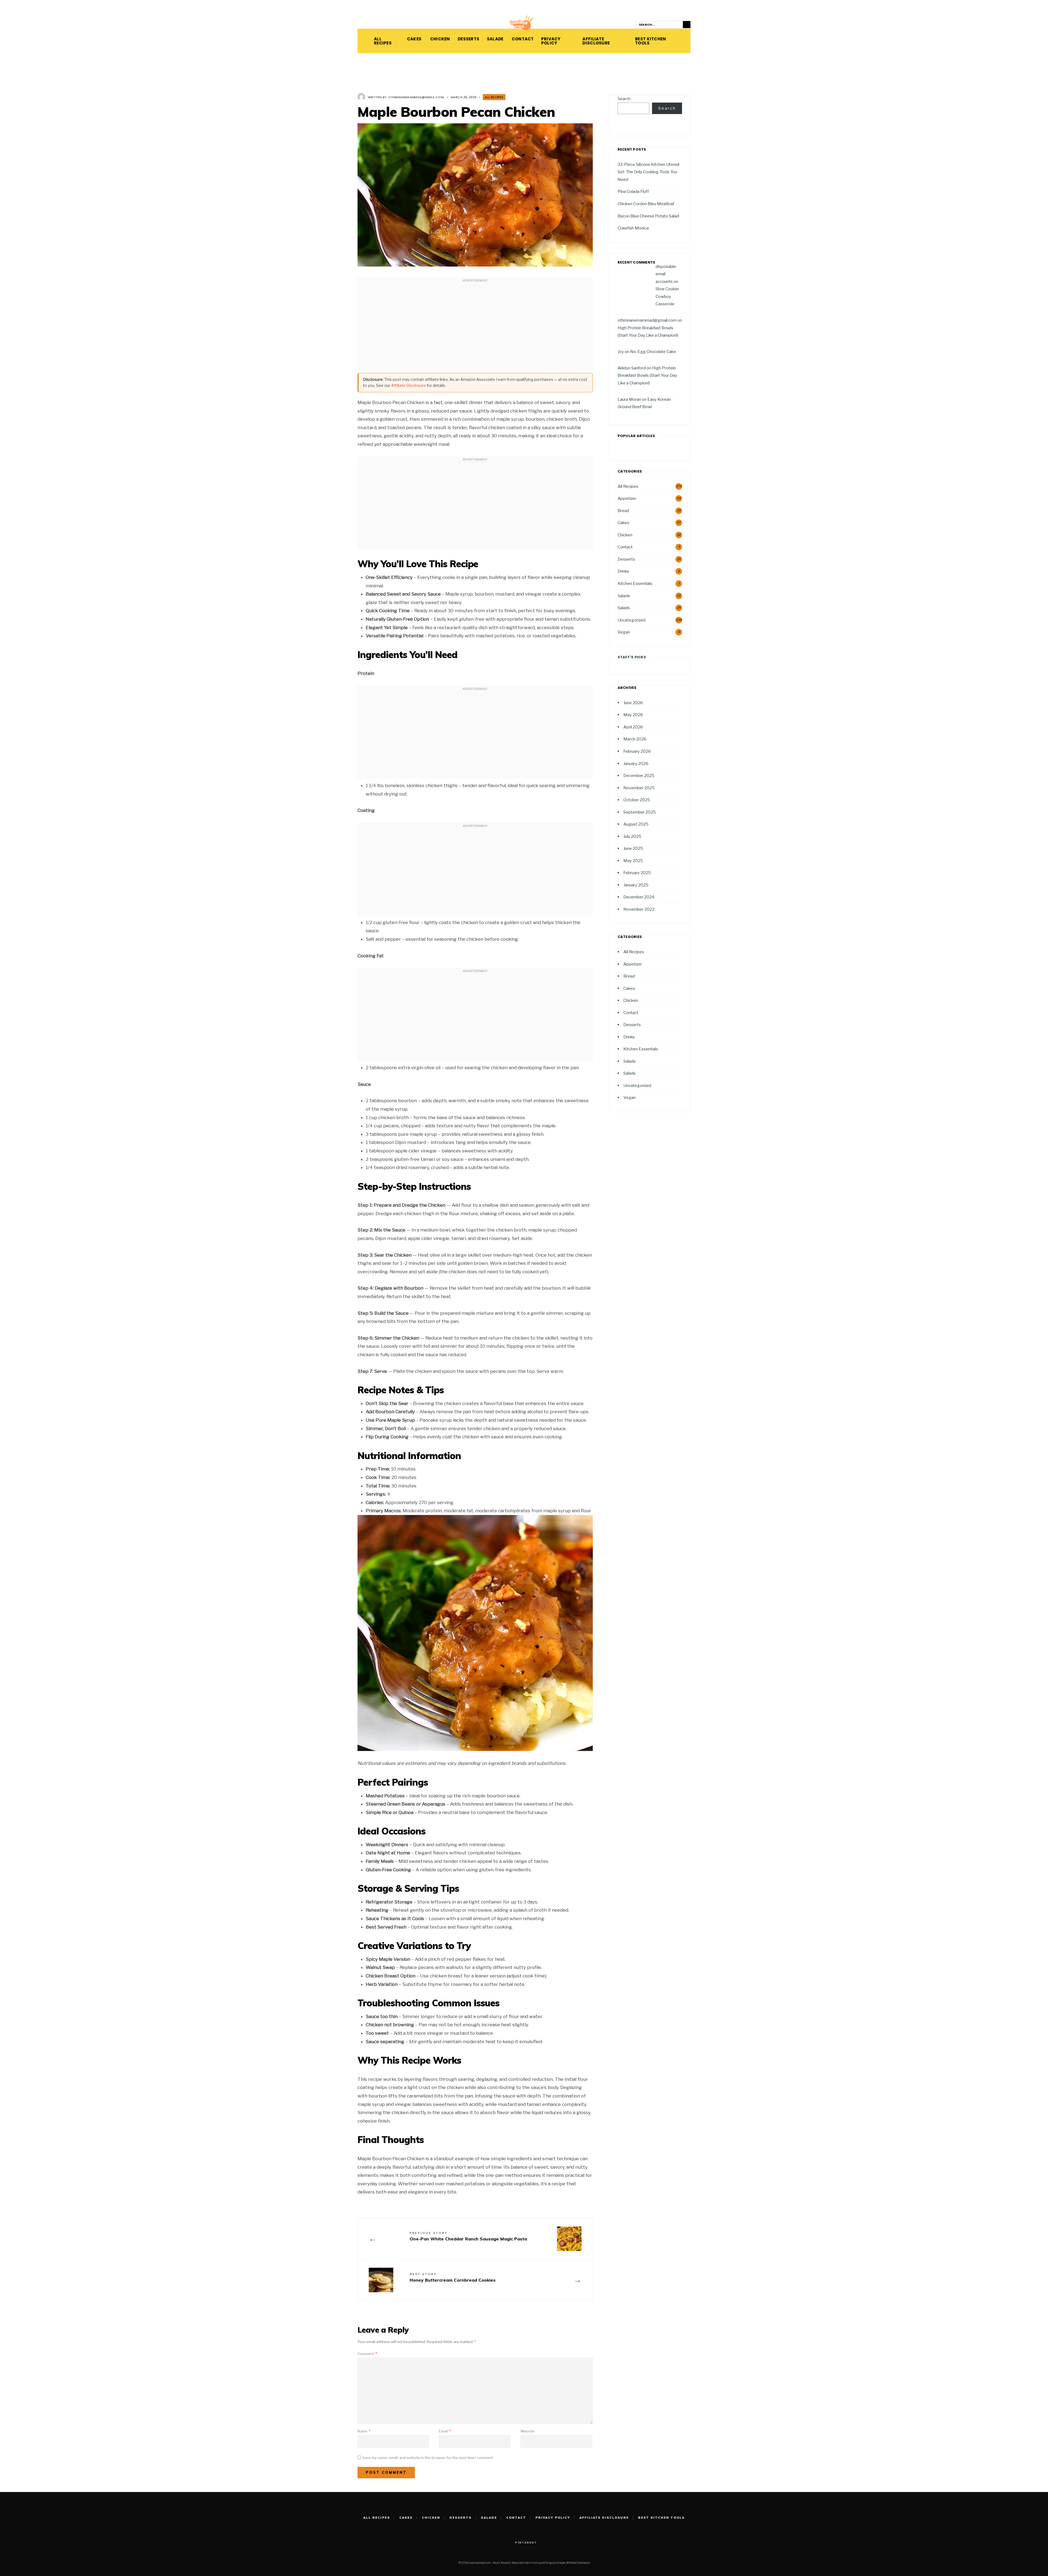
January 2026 (636, 763)
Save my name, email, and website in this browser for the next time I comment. (428, 2458)
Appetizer (627, 498)
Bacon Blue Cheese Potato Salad (648, 216)
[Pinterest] (360, 25)
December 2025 (639, 776)
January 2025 (636, 885)
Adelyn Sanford (632, 368)
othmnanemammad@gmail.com (416, 97)
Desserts (467, 39)
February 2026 (637, 751)
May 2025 (633, 861)
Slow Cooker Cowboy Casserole (667, 296)
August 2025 (636, 824)
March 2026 (635, 739)
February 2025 (637, 873)
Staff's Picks (632, 657)
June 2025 (633, 848)
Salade (494, 39)
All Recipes (383, 41)
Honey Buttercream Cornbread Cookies (453, 2277)
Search (624, 99)
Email (445, 2431)
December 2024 (639, 897)
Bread (623, 511)
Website (528, 2431)
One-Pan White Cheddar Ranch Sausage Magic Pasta (468, 2236)
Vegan (624, 632)
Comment (367, 2354)
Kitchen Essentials (635, 583)
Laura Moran (629, 399)
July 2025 (632, 836)
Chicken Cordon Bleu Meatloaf (646, 204)
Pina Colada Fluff (633, 191)
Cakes (413, 39)
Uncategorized (632, 620)
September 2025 (640, 812)
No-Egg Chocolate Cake (653, 352)
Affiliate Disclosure (596, 41)
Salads (624, 608)
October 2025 (637, 800)
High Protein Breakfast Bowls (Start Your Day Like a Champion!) (647, 375)
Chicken (438, 39)
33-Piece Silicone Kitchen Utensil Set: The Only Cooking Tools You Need (648, 172)
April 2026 (633, 727)
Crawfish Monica (633, 228)
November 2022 (639, 909)
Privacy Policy (551, 41)
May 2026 (633, 715)
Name (364, 2431)
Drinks (623, 571)
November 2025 (639, 788)
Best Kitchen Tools (651, 41)
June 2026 (633, 703)
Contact (521, 39)
